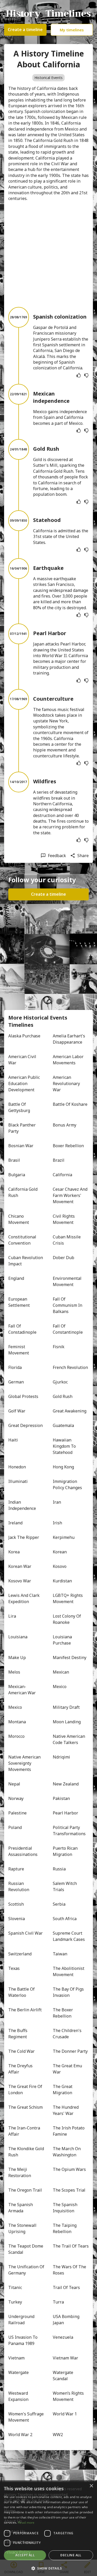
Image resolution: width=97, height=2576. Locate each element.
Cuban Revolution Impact (26, 1261)
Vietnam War (65, 2358)
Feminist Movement (19, 1350)
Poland (15, 1827)
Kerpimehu (64, 1537)
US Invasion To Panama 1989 (23, 2340)
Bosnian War (21, 1146)
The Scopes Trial (69, 2190)
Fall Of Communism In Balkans (68, 1305)
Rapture (16, 1869)
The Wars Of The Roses (70, 2270)
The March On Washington (67, 2152)
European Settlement (19, 1302)
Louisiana (18, 1637)
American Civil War (23, 1060)
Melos (14, 1672)
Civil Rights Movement (64, 1219)
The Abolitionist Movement (69, 1971)
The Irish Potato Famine (69, 2131)
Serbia (59, 1904)
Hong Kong (63, 1467)
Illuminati (18, 1481)
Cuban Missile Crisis (67, 1240)
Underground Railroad (22, 2320)
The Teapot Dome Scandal (26, 2249)
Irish (57, 1523)
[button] (48, 2568)
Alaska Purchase (24, 1036)
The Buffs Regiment (18, 2034)
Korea (14, 1552)
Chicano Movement (19, 1219)
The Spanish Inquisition (66, 2208)
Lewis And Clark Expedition (24, 1598)
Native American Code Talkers (69, 1739)
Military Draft (66, 1707)
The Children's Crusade (68, 2034)
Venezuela (63, 2337)
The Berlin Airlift (25, 2010)
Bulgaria (17, 1175)
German (16, 1382)
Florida (15, 1367)
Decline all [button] (71, 2555)
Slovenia (17, 1919)
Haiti (13, 1440)
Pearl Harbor (65, 1813)
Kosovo (60, 1566)
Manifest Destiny (70, 1657)
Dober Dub (64, 1258)
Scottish (16, 1904)
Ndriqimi (61, 1757)
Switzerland (20, 1954)
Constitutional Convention (23, 1240)
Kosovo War (20, 1581)
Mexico (60, 1687)
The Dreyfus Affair (21, 2069)
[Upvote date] (79, 375)
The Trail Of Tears (71, 2246)
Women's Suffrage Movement (26, 2417)
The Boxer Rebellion (63, 2013)
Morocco (16, 1736)
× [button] (91, 2486)
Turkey (15, 2302)
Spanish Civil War (25, 1933)
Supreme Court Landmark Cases (69, 1936)
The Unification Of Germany (26, 2270)
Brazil (59, 1160)
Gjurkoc (60, 1382)
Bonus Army (65, 1125)
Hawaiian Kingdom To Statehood (65, 1446)
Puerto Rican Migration (66, 1851)
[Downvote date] (86, 375)
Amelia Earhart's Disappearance (69, 1039)
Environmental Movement (68, 1281)
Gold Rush (63, 1396)
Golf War (17, 1411)
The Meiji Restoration (20, 2172)
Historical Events (48, 78)
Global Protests (23, 1396)
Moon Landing (67, 1722)
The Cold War (21, 2051)
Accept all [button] (25, 2555)
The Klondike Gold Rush (26, 2152)
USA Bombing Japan (67, 2320)
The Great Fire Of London (26, 2090)
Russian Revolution (19, 1886)
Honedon (17, 1467)
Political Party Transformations (69, 1831)
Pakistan (61, 1798)
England (16, 1278)
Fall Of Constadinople (22, 1329)
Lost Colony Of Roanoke (67, 1619)
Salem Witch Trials (65, 1886)
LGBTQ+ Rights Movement (68, 1598)
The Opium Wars (69, 2169)
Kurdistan (62, 1581)
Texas (14, 1968)
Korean (60, 1552)
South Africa (65, 1919)
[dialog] (48, 2528)
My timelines (72, 30)
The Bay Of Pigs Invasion (69, 1992)
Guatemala (63, 1425)
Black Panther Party (23, 1128)
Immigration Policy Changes (67, 1484)
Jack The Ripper (24, 1537)
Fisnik (59, 1347)
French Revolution (70, 1367)
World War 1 (65, 2414)
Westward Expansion (19, 2396)
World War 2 (20, 2435)
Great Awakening (70, 1411)
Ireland (15, 1523)
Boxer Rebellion (68, 1146)
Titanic (15, 2287)
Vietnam (16, 2358)
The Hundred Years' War (66, 2110)
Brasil (14, 1160)
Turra (58, 2302)
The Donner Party (70, 2051)
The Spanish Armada (21, 2208)
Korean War (20, 1566)
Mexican (61, 1672)
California (62, 1175)
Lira (12, 1616)
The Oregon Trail (25, 2190)
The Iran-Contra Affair (25, 2131)
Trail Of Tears (66, 2287)
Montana (17, 1722)
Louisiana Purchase (63, 1640)
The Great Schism (25, 2107)
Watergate (18, 2372)
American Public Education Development (25, 1084)
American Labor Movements (69, 1060)
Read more (26, 2523)
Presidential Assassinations (23, 1851)
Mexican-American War (22, 1690)
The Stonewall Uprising (23, 2228)
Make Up (17, 1657)
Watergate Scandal (64, 2376)
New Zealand (66, 1784)
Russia (59, 1869)
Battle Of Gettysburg (19, 1107)
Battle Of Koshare (70, 1104)
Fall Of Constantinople (68, 1329)
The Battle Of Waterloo (22, 1992)
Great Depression (25, 1425)
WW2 (58, 2435)
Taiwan (60, 1954)
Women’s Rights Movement (69, 2396)
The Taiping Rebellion (65, 2228)
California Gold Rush (23, 1192)
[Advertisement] (48, 254)
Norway (16, 1798)
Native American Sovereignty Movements (25, 1763)
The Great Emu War (68, 2069)
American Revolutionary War (67, 1084)
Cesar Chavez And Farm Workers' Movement (71, 1195)
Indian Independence (22, 1505)
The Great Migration (63, 2090)
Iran (57, 1502)
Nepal (14, 1784)
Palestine (17, 1813)
